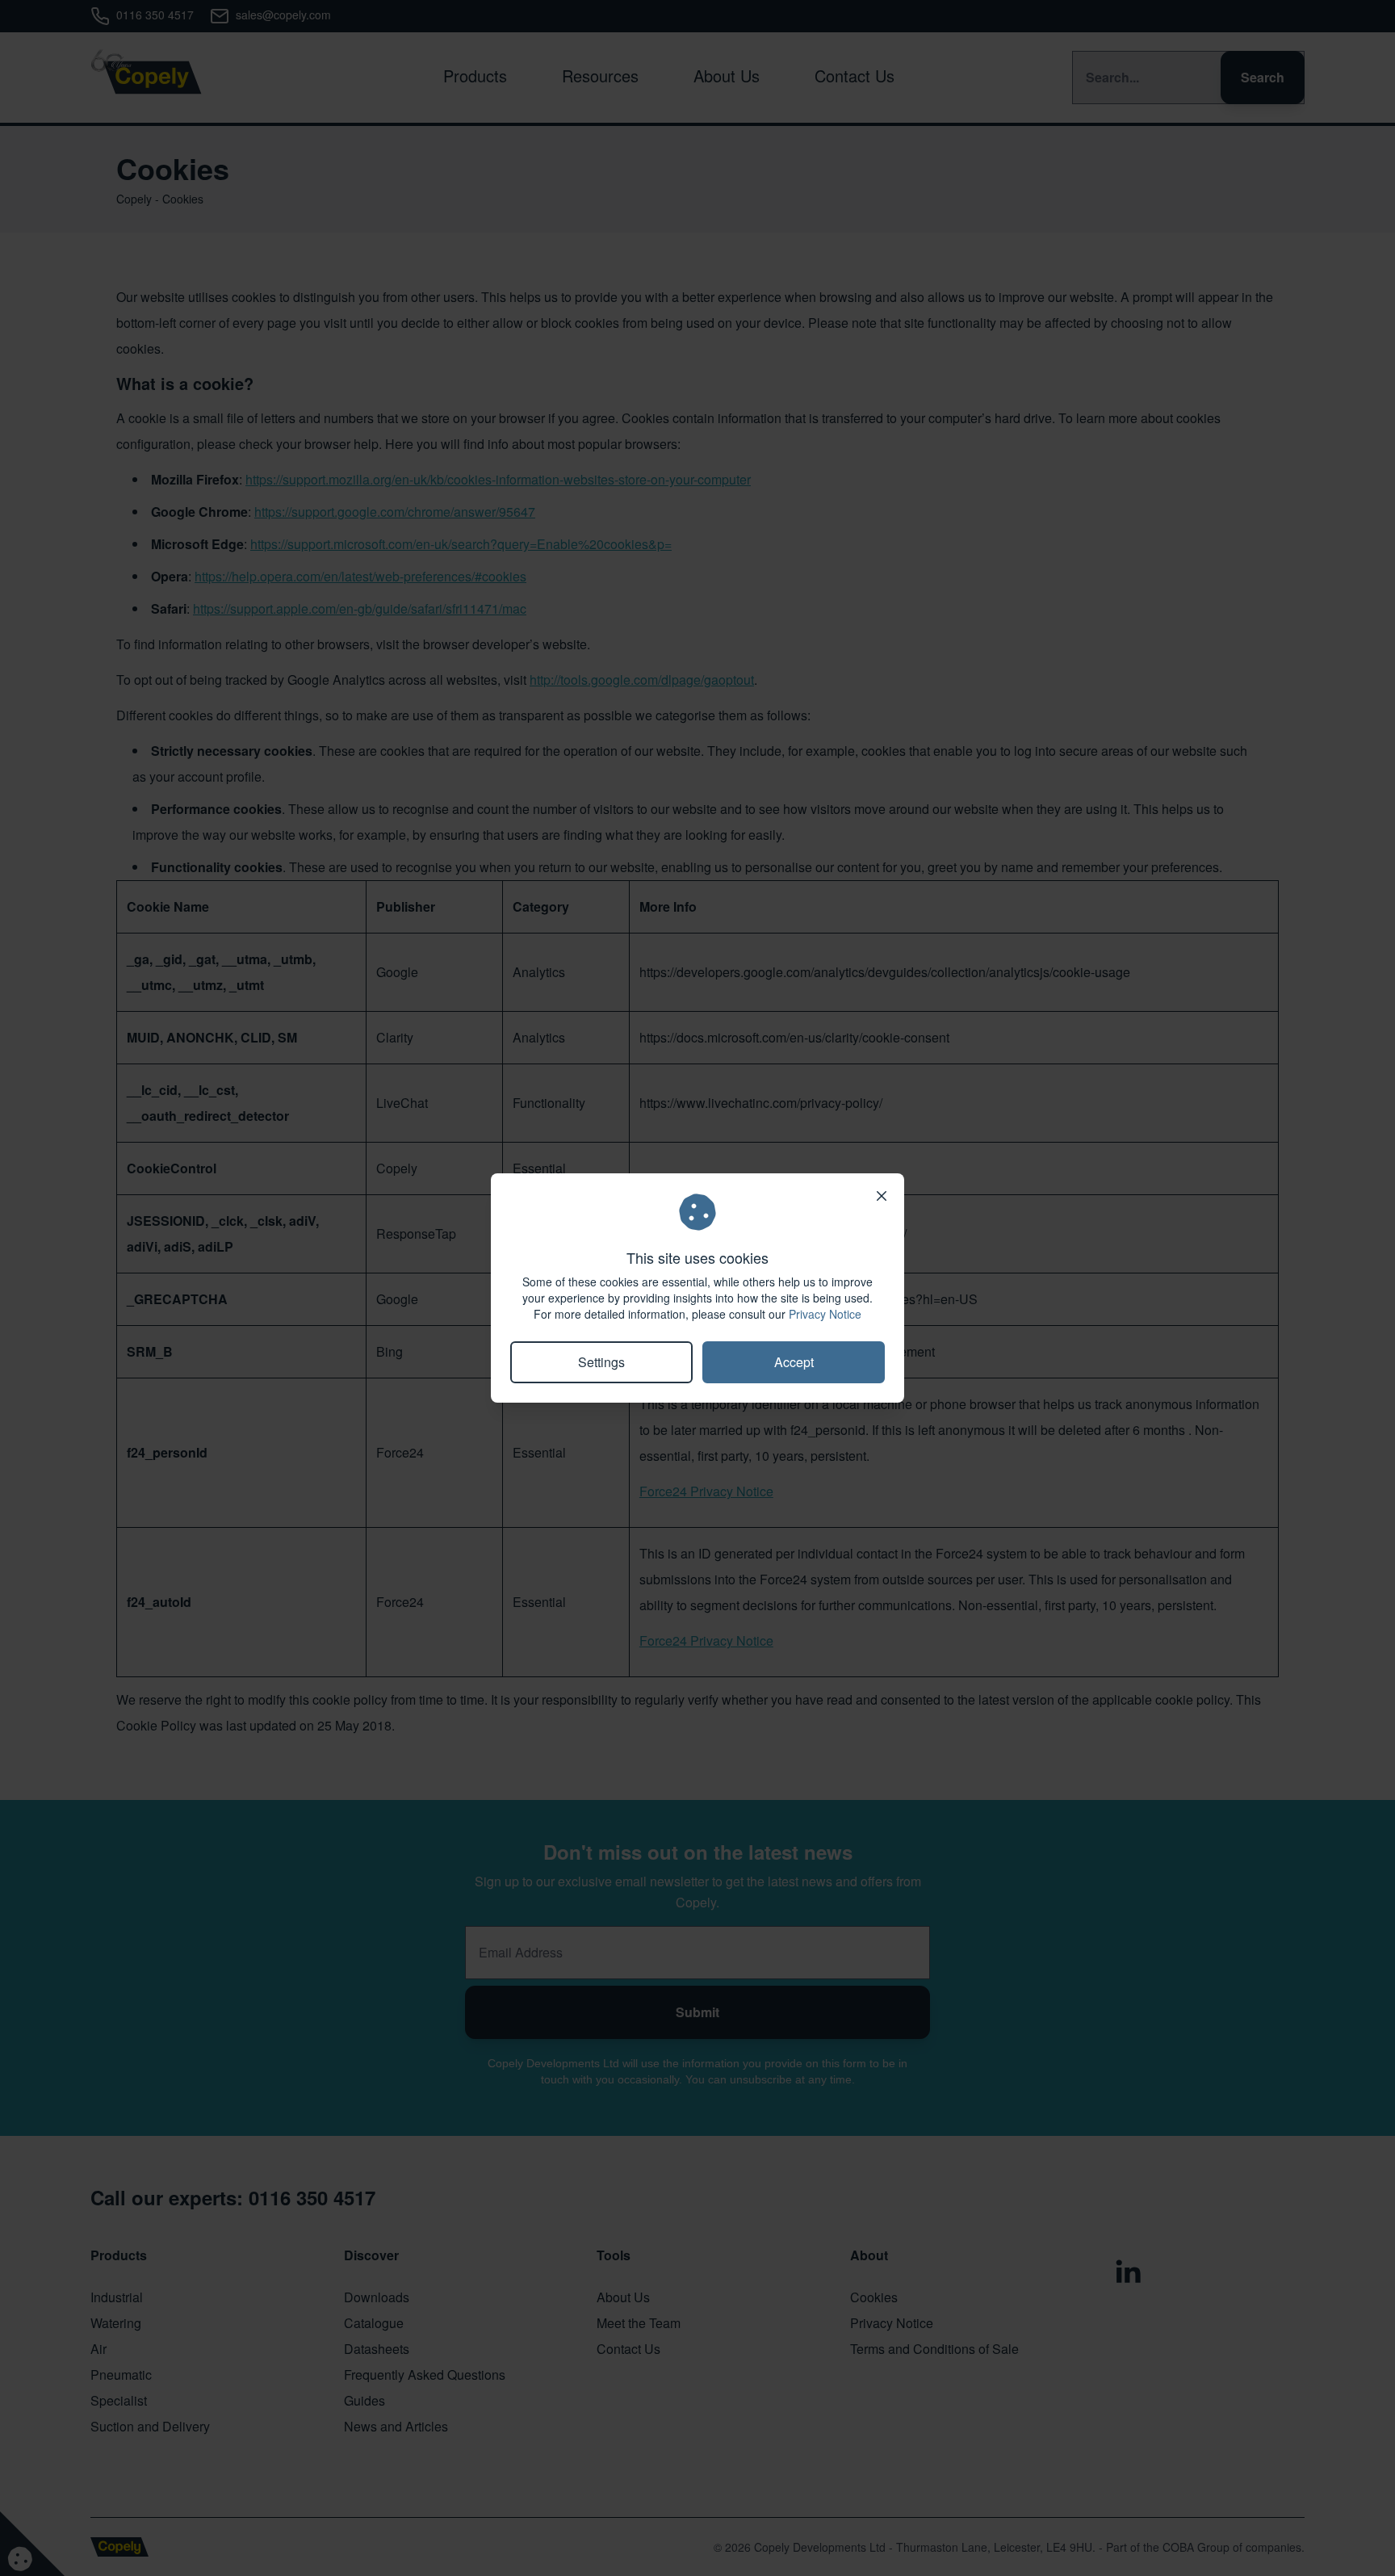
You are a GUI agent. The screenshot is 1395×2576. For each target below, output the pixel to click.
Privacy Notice (825, 1314)
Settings (601, 1362)
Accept (794, 1362)
